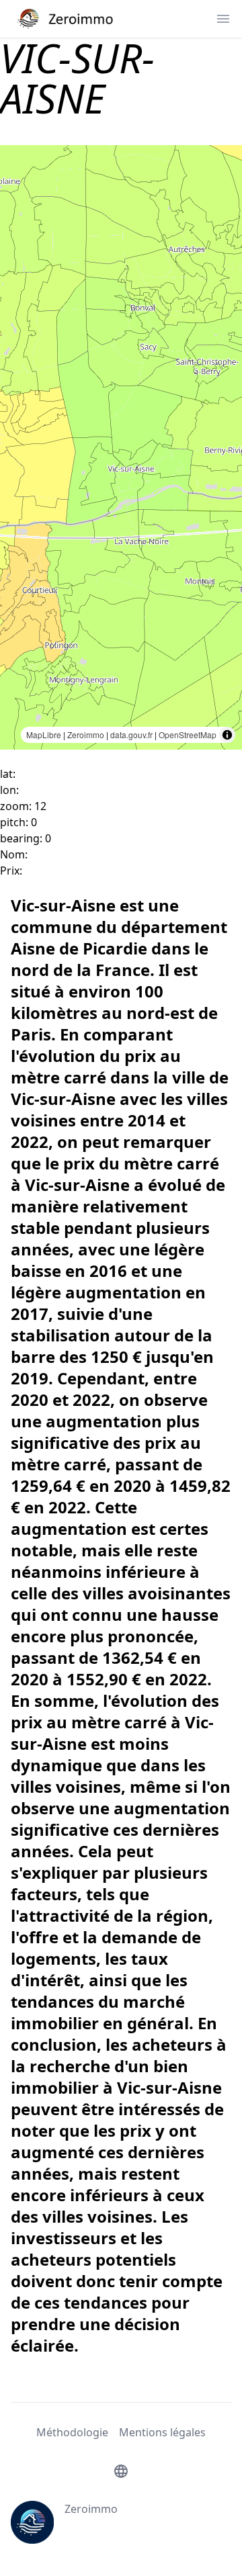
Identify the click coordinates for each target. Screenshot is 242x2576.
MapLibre (44, 735)
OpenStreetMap (188, 735)
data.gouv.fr (131, 735)
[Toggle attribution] (227, 735)
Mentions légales (162, 2432)
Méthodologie (72, 2432)
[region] (121, 447)
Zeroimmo (86, 735)
